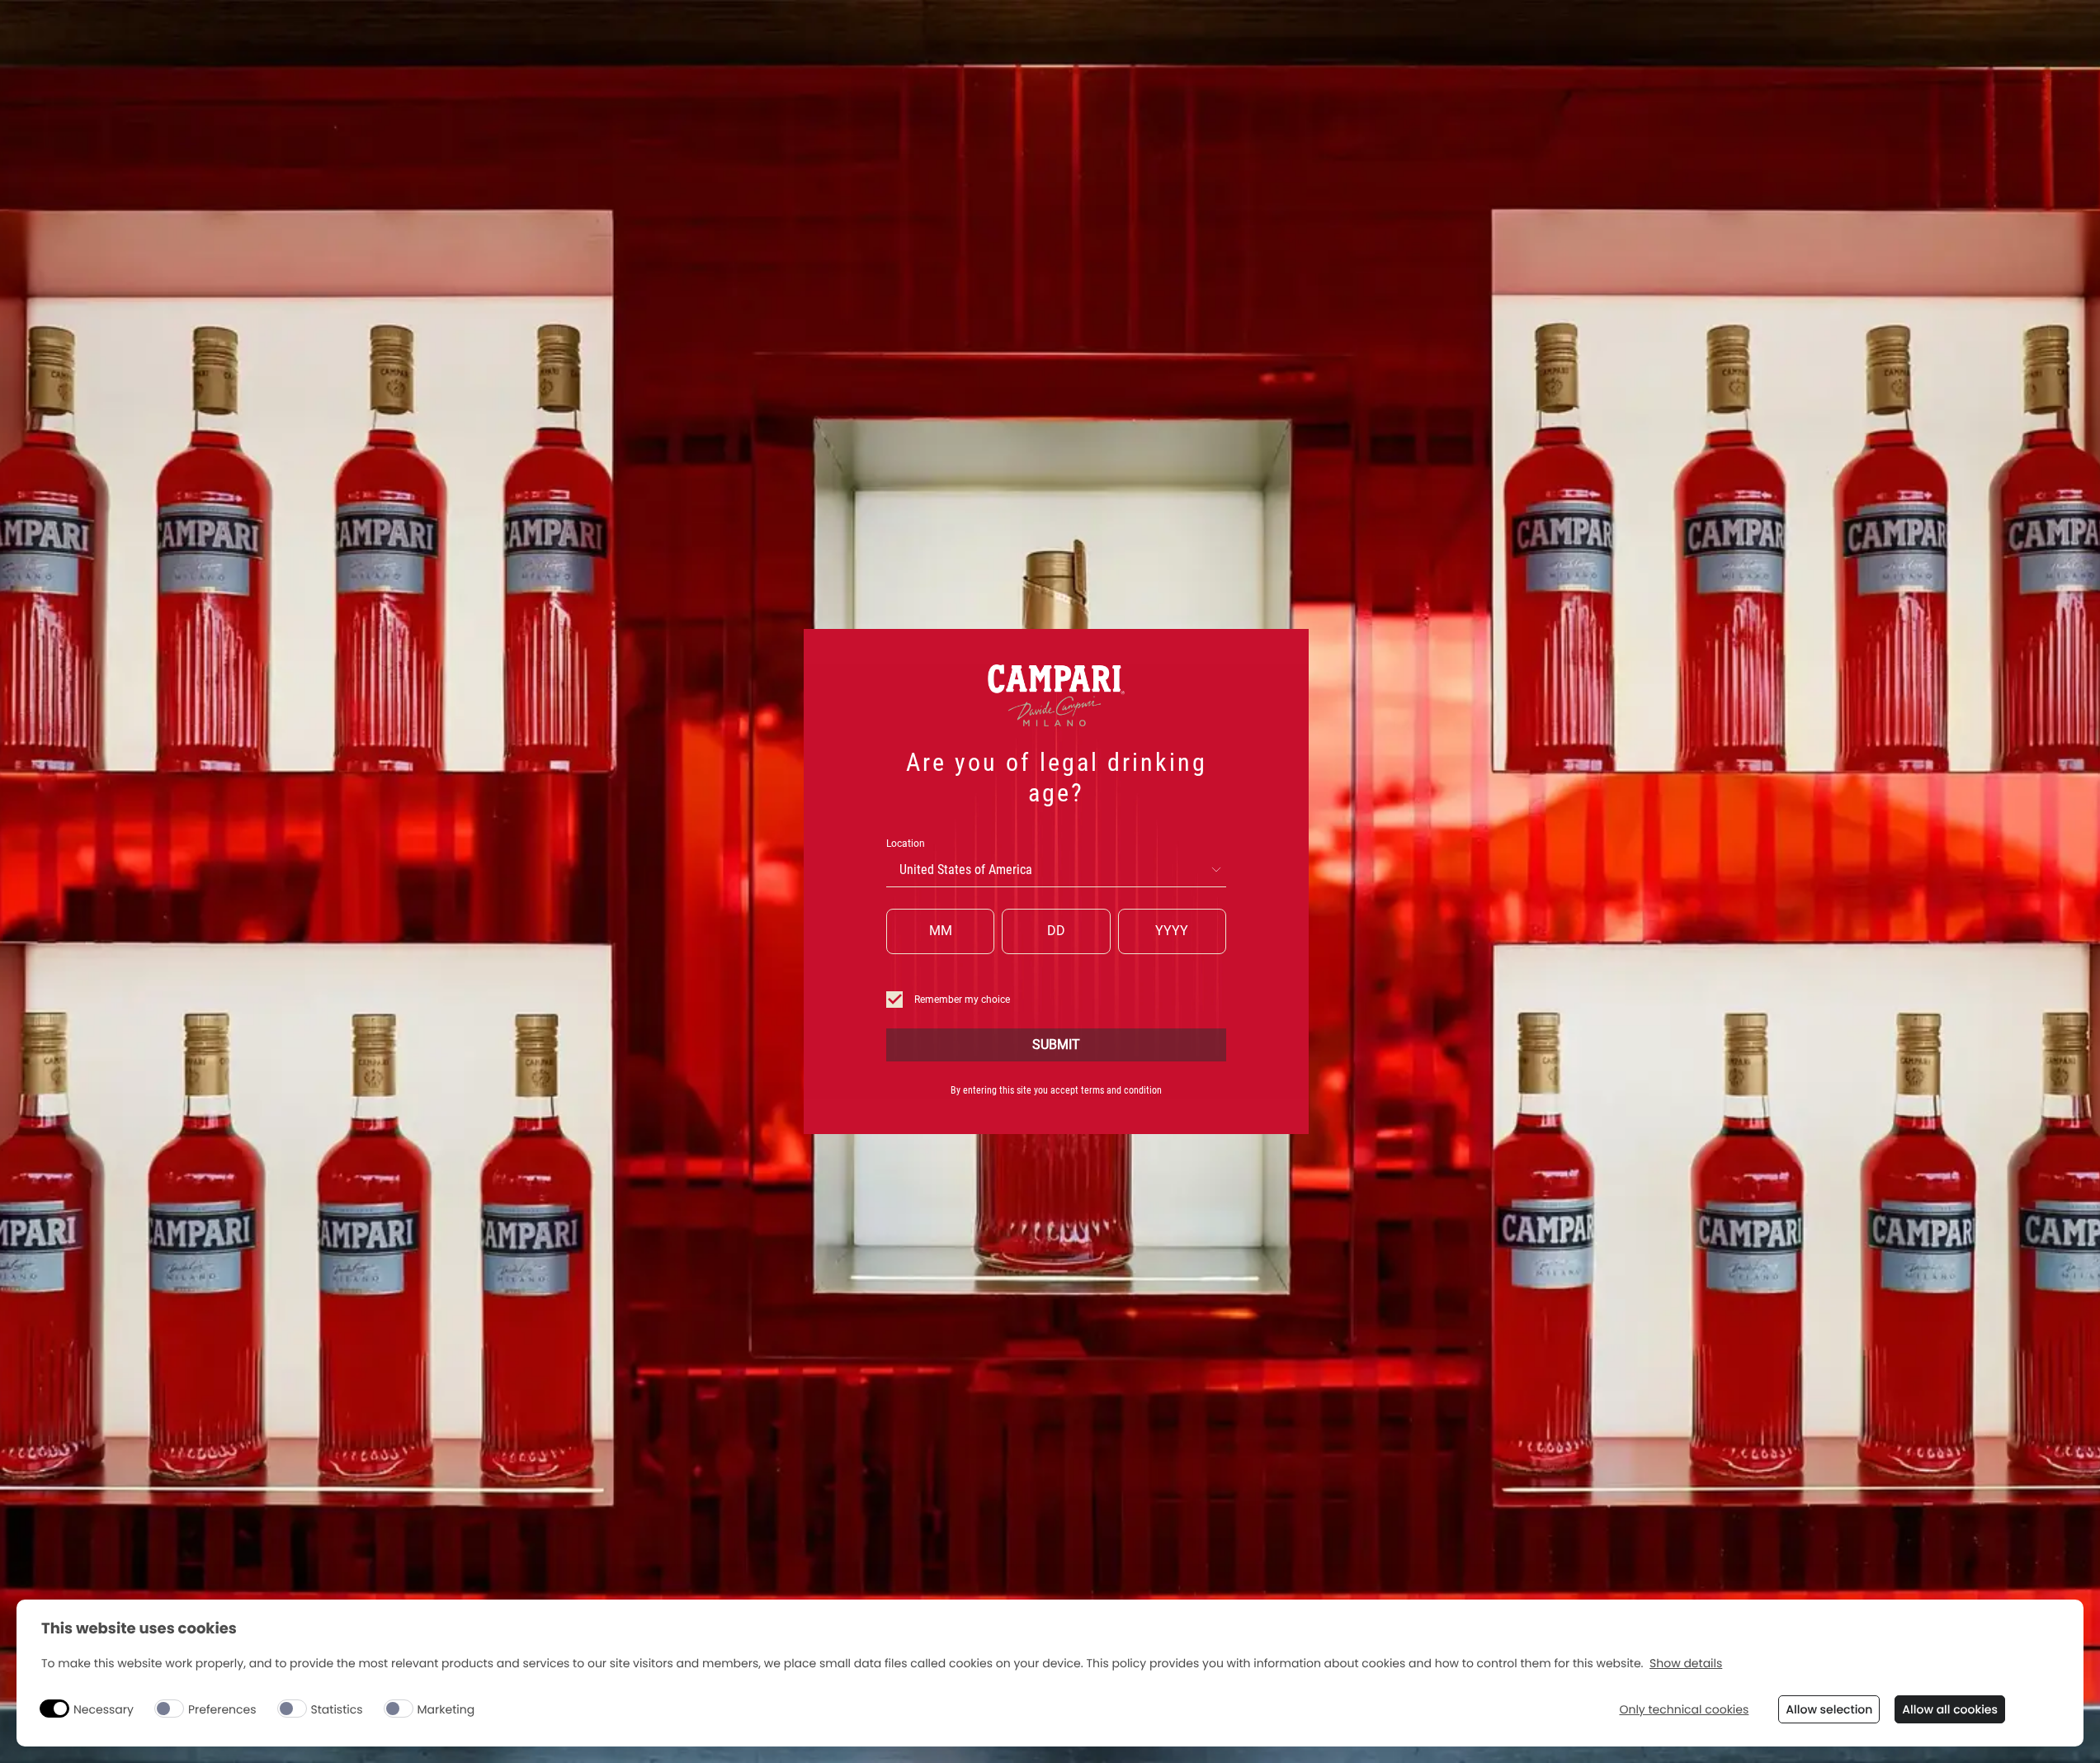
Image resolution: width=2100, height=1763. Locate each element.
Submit (1056, 1045)
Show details (1686, 1664)
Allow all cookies (1950, 1709)
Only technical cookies (1684, 1710)
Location (906, 844)
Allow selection (1829, 1709)
